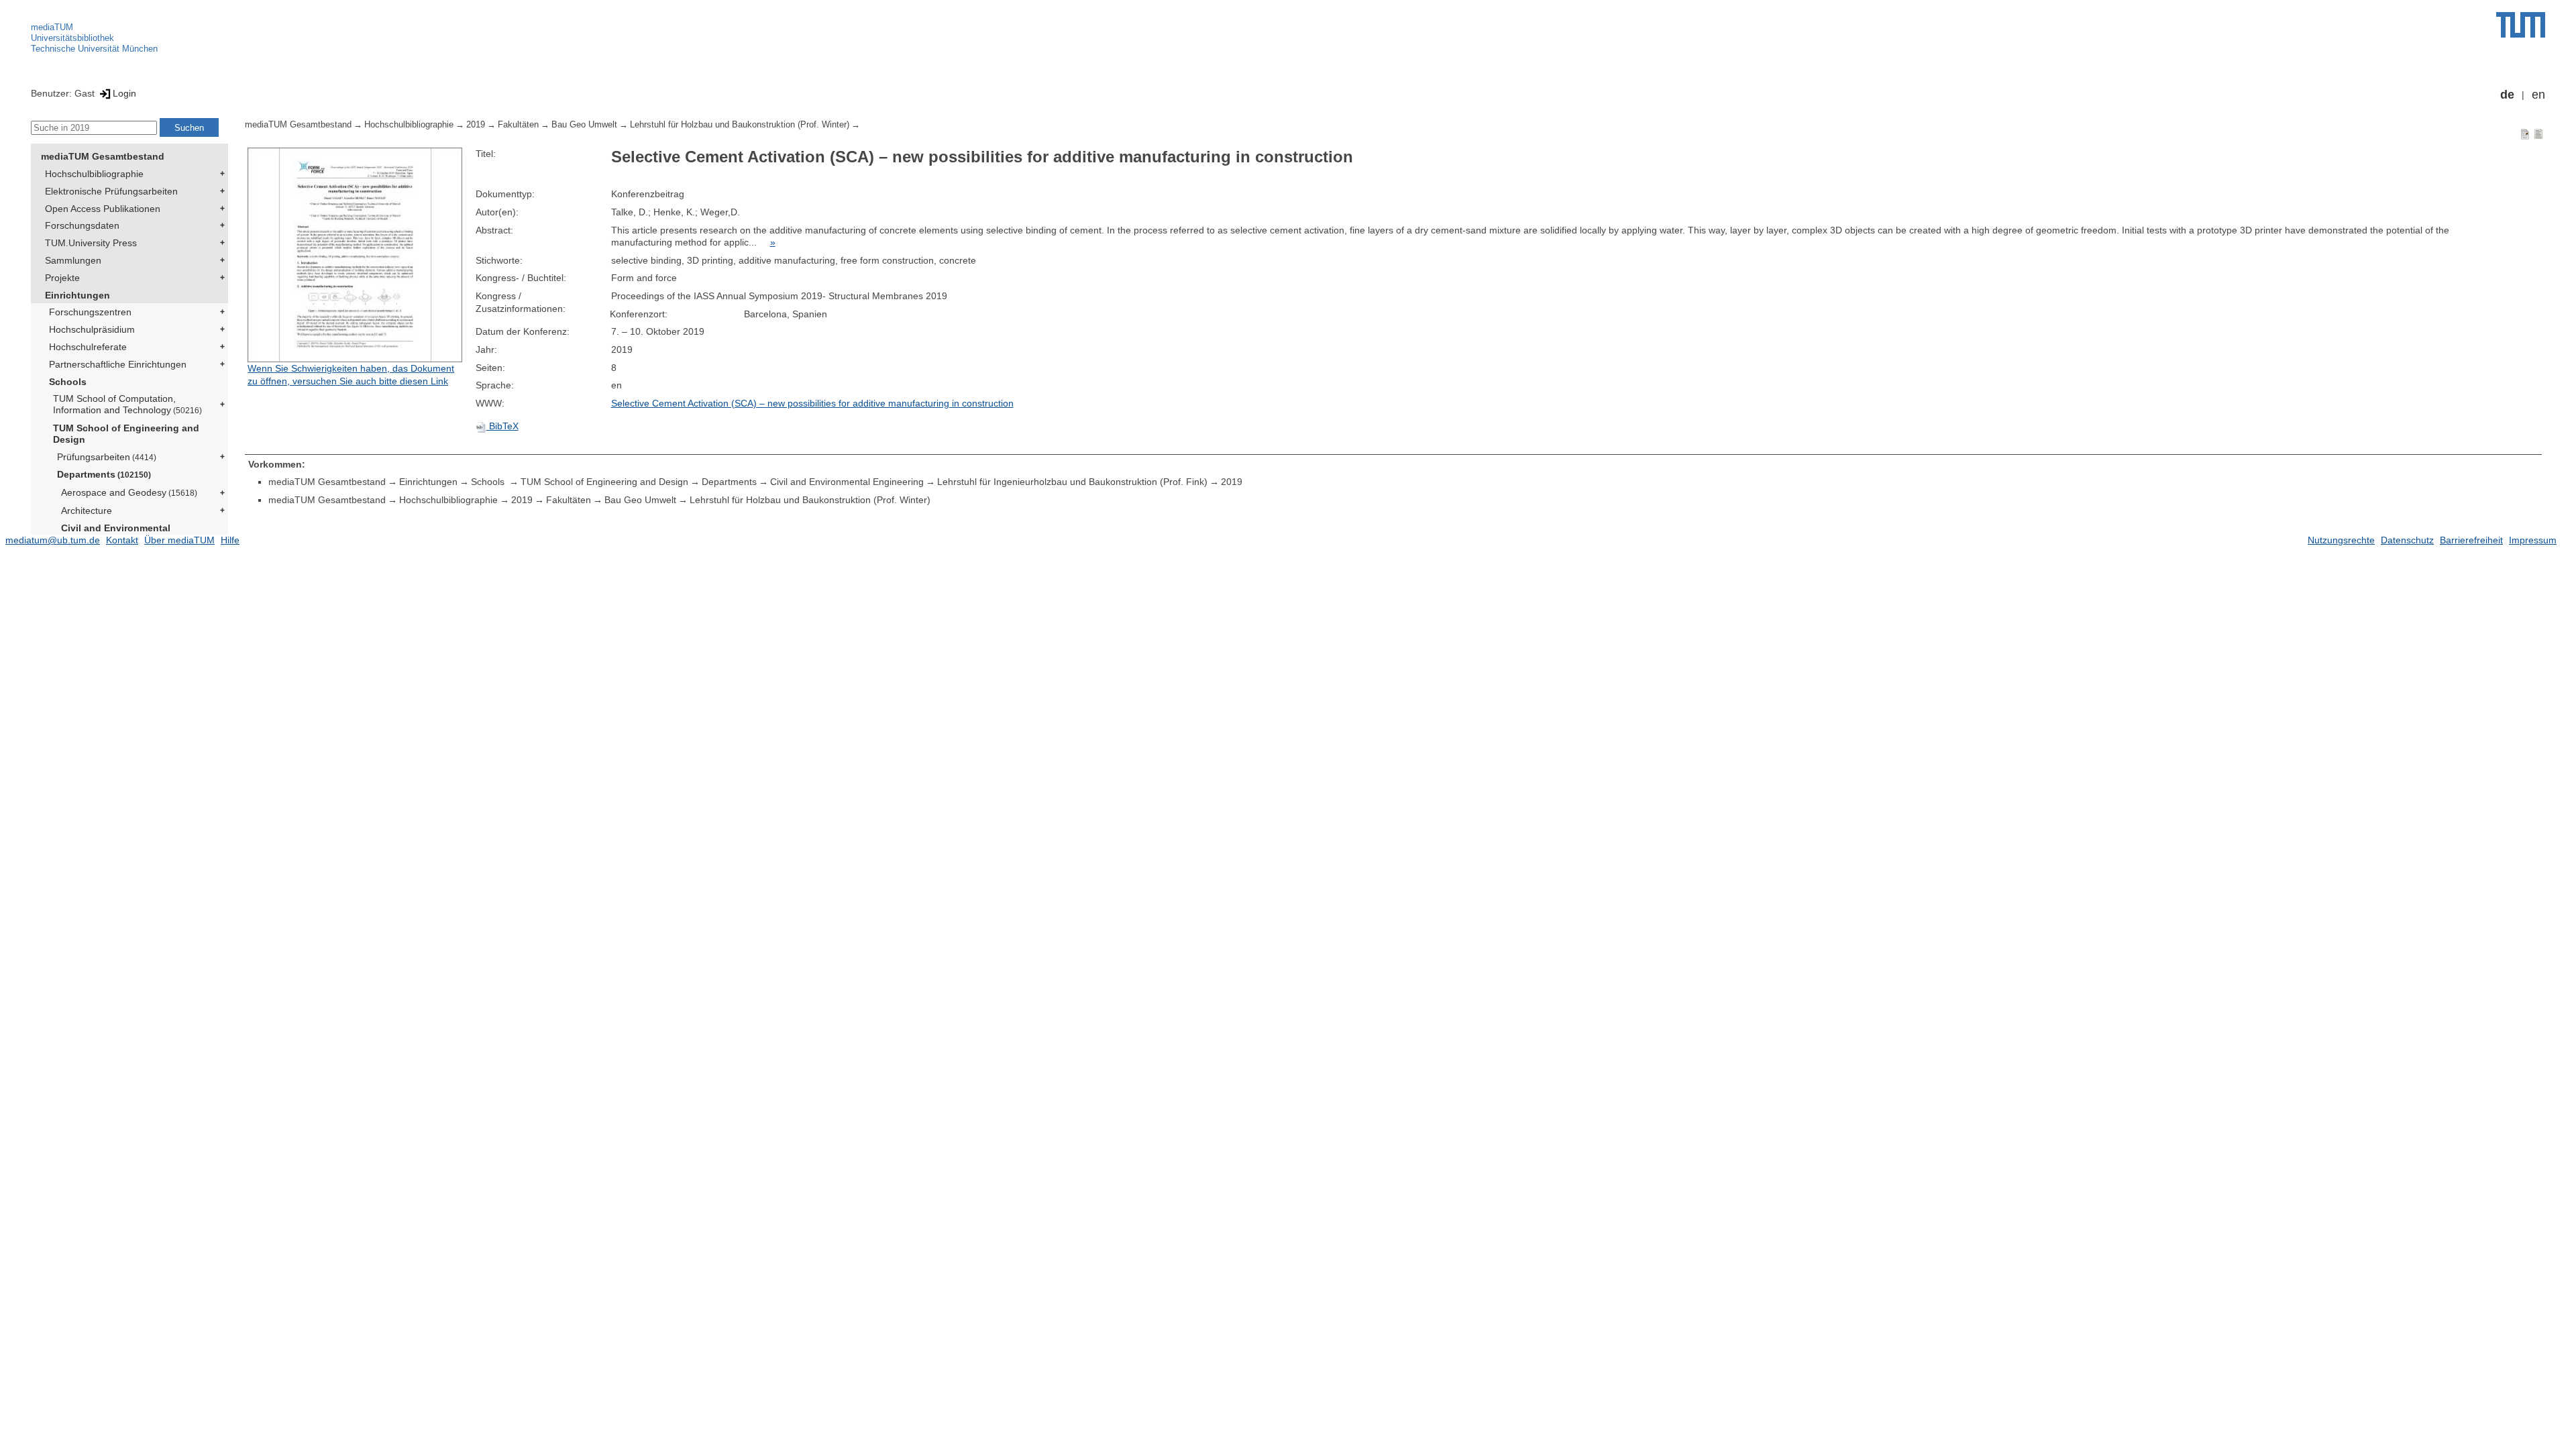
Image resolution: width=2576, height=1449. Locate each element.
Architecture (87, 511)
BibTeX (502, 426)
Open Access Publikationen (103, 209)
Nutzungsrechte (2341, 540)
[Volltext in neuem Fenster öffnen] (358, 255)
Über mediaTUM (179, 540)
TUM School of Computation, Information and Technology (127, 404)
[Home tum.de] (2521, 25)
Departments (104, 474)
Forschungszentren (90, 312)
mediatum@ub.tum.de (53, 540)
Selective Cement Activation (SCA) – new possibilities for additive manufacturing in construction (812, 403)
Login (124, 93)
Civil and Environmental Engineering (116, 534)
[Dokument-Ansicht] (2525, 133)
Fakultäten (518, 125)
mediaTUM (52, 27)
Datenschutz (2407, 540)
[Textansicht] (2538, 133)
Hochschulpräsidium (92, 329)
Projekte (62, 278)
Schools (68, 382)
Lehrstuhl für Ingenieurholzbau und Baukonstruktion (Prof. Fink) (1072, 482)
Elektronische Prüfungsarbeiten (111, 191)
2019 (476, 125)
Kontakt (122, 540)
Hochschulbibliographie (94, 174)
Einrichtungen (77, 295)
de (2507, 95)
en (2538, 95)
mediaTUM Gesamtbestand (103, 156)
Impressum (2533, 540)
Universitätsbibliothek (72, 38)
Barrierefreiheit (2471, 540)
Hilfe (230, 540)
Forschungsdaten (82, 225)
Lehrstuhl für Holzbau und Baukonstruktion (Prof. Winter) (740, 125)
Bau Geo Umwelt (584, 125)
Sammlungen (73, 260)
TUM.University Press (91, 243)
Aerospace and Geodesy (129, 492)
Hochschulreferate (88, 347)
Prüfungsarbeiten (107, 457)
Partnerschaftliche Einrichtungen (118, 364)
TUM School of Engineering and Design (126, 434)
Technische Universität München (94, 49)
